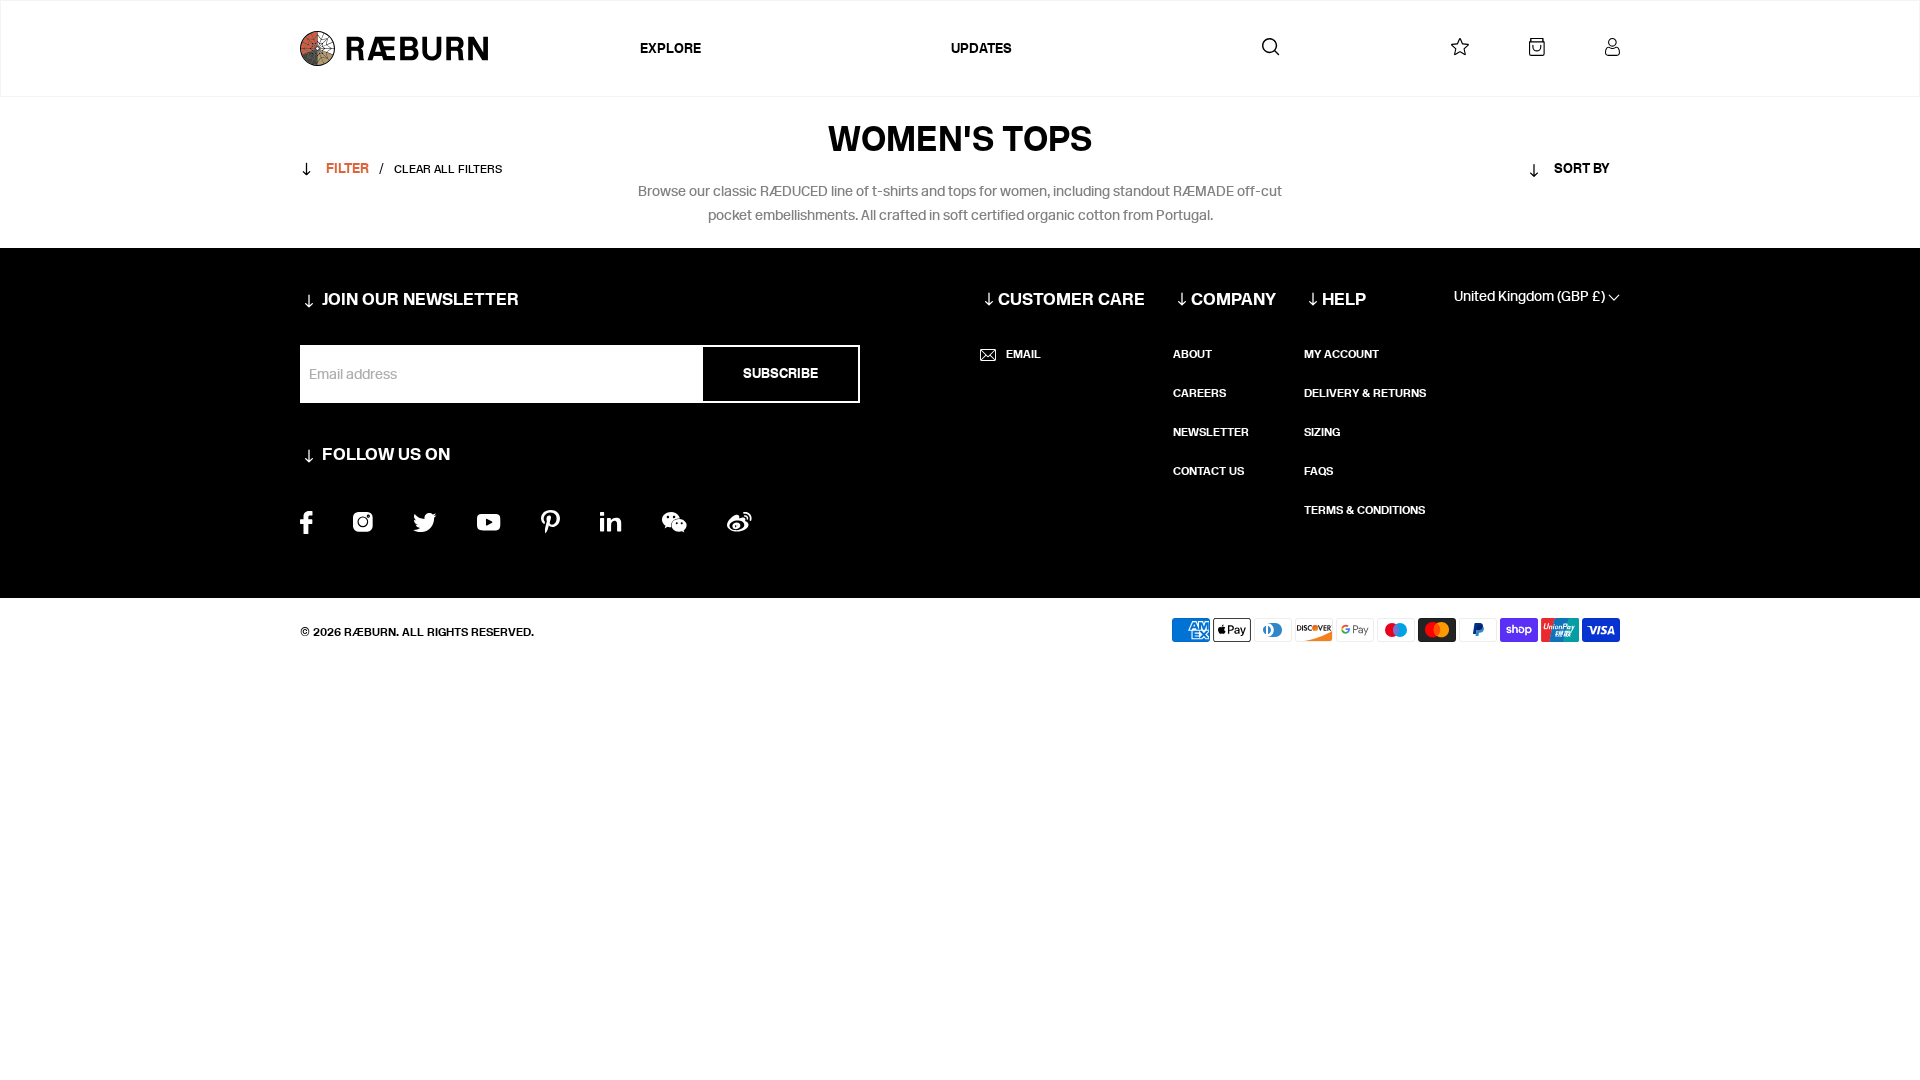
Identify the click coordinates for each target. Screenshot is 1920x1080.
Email (1023, 354)
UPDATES (981, 48)
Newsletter (1211, 432)
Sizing (1322, 432)
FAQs (1318, 471)
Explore (670, 48)
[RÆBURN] (465, 48)
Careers (1199, 393)
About (1192, 354)
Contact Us (1208, 471)
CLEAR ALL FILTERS (448, 169)
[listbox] (1530, 172)
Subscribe (780, 373)
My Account (1341, 354)
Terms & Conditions (1364, 510)
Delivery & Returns (1365, 393)
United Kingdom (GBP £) (1531, 296)
